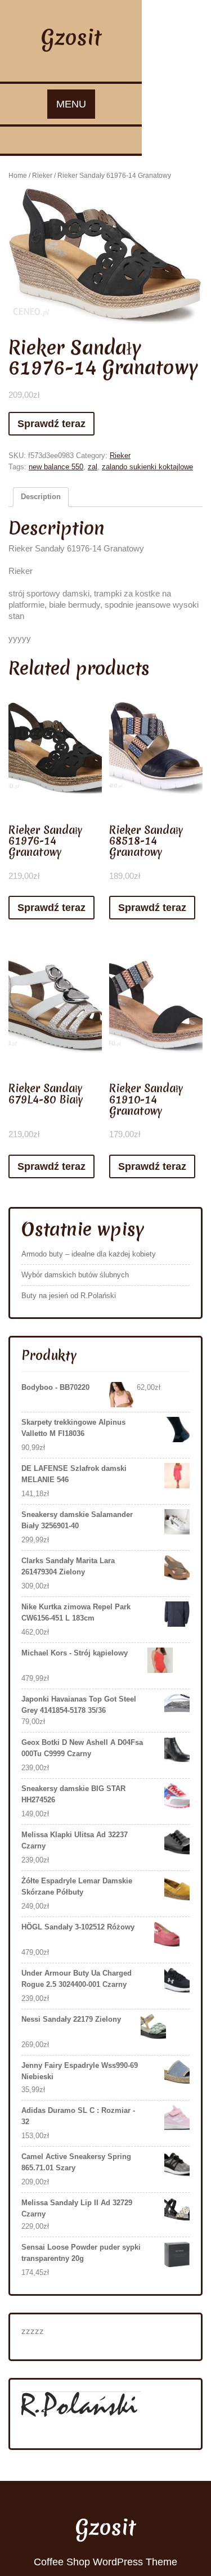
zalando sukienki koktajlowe (147, 467)
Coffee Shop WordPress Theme (105, 2562)
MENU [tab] (71, 104)
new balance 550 (56, 467)
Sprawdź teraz (51, 424)
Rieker (42, 176)
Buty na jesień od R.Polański (69, 1296)
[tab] (41, 497)
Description (41, 497)
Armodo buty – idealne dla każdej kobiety (89, 1254)
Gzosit (71, 37)
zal (93, 467)
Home (18, 176)
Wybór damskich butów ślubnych (75, 1275)
